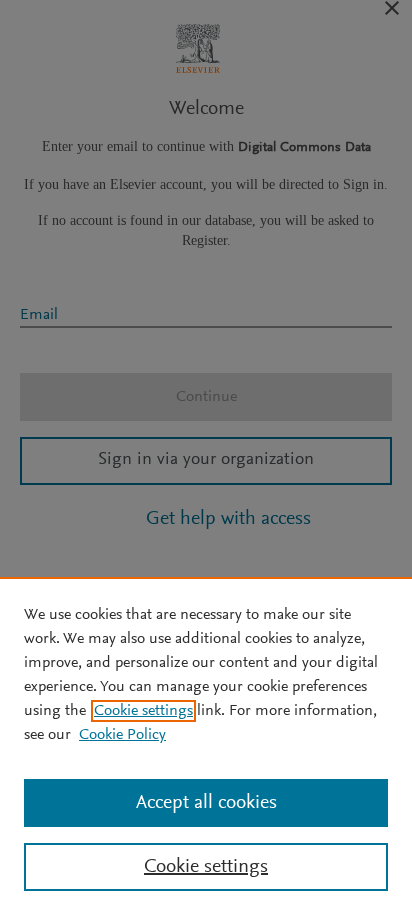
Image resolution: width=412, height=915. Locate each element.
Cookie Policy (122, 735)
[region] (206, 746)
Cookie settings (143, 711)
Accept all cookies (206, 803)
